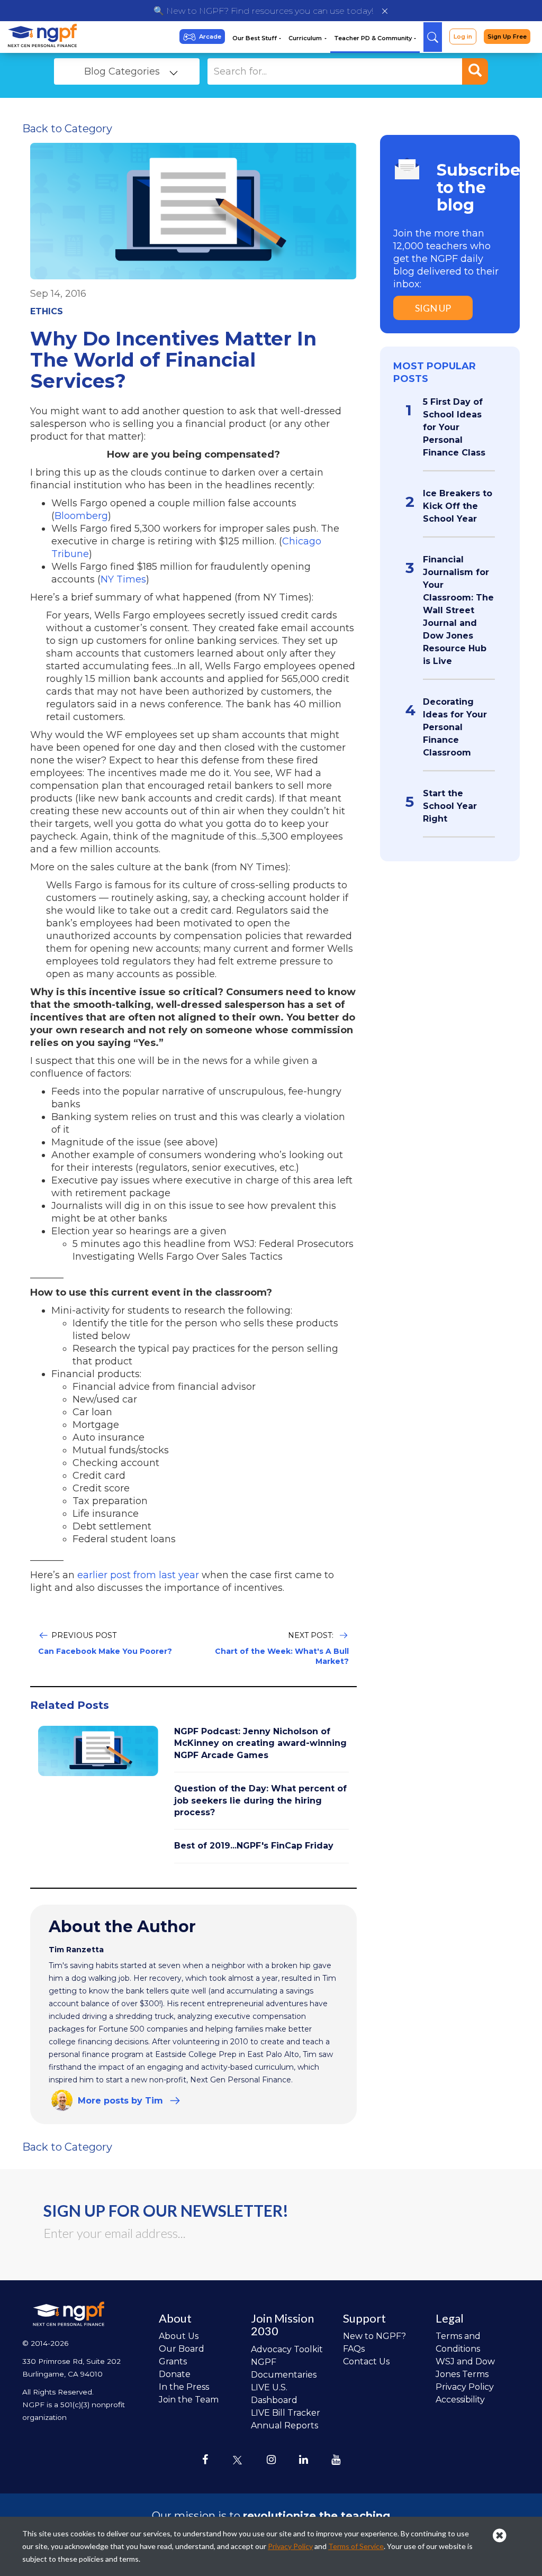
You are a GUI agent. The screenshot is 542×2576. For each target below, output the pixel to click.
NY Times (123, 579)
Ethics (47, 311)
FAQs (354, 2349)
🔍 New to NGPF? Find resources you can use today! (263, 11)
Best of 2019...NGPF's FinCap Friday (254, 1846)
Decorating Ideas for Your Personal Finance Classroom (455, 727)
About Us (179, 2336)
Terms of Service (356, 2546)
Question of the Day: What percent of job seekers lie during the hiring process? (260, 1800)
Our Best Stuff (255, 38)
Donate (175, 2374)
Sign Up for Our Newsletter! (166, 2210)
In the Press (184, 2387)
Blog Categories (122, 71)
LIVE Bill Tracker (286, 2413)
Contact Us (366, 2361)
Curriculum (306, 38)
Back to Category (67, 129)
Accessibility (460, 2400)
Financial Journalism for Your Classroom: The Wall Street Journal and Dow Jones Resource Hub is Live (458, 610)
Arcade (210, 37)
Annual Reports (284, 2425)
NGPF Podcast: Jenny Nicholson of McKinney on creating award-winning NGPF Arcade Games (260, 1743)
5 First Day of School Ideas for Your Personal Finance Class (454, 427)
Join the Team (189, 2400)
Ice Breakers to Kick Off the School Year (458, 506)
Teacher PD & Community (374, 38)
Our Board (182, 2349)
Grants (173, 2361)
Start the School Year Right (450, 806)
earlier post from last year (137, 1575)
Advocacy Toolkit (287, 2349)
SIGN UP (433, 308)
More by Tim (120, 2101)
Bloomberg (81, 516)
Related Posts (70, 1705)
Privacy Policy (465, 2387)
